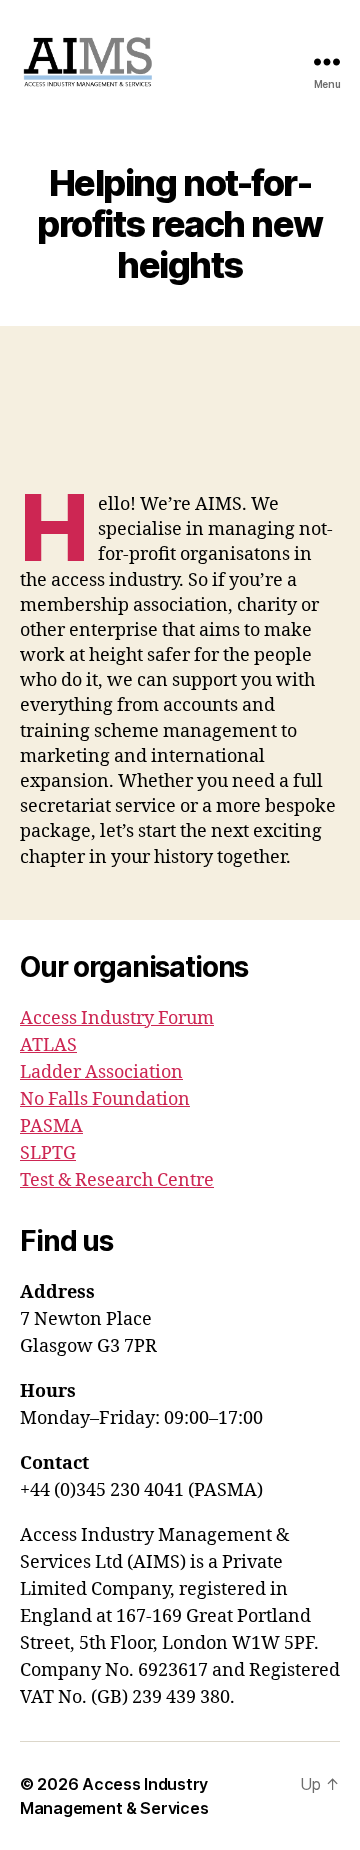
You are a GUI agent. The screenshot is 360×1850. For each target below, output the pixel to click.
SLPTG (48, 1153)
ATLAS (48, 1045)
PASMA (51, 1126)
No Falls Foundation (105, 1099)
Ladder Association (101, 1072)
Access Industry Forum (117, 1018)
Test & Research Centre (117, 1180)
